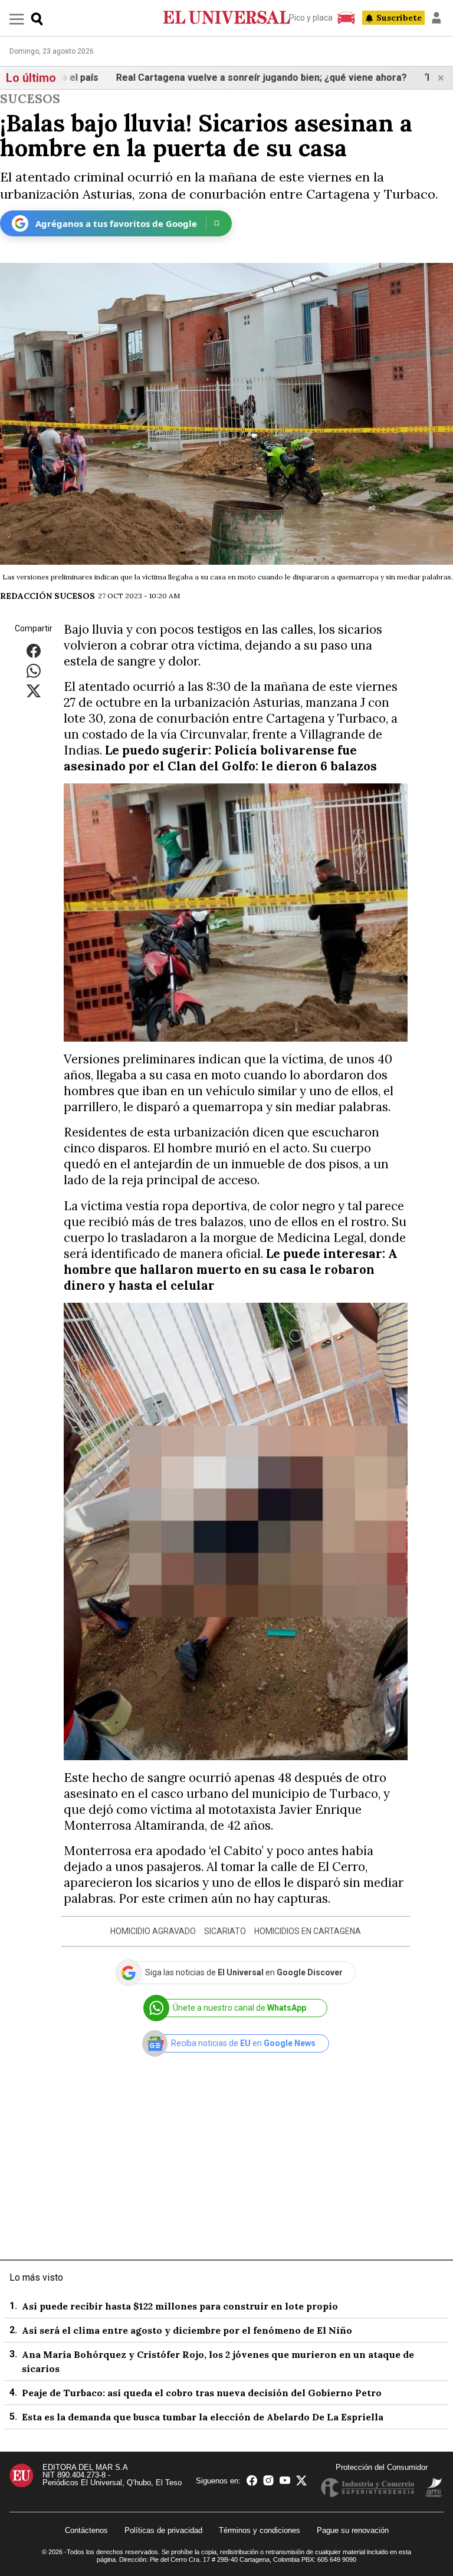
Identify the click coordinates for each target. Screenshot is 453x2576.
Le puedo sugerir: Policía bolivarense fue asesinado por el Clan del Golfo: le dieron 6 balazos (220, 758)
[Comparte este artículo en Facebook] (34, 650)
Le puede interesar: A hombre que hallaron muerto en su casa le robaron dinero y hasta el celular (231, 1269)
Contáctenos (86, 2530)
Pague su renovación (353, 2530)
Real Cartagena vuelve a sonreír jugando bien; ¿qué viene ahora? (191, 78)
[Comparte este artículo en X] (34, 690)
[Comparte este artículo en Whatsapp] (34, 670)
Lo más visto (36, 2277)
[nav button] (17, 19)
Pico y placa (311, 18)
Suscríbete (399, 18)
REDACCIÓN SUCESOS (47, 596)
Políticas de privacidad (163, 2530)
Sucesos (30, 99)
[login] (436, 18)
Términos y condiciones (260, 2530)
